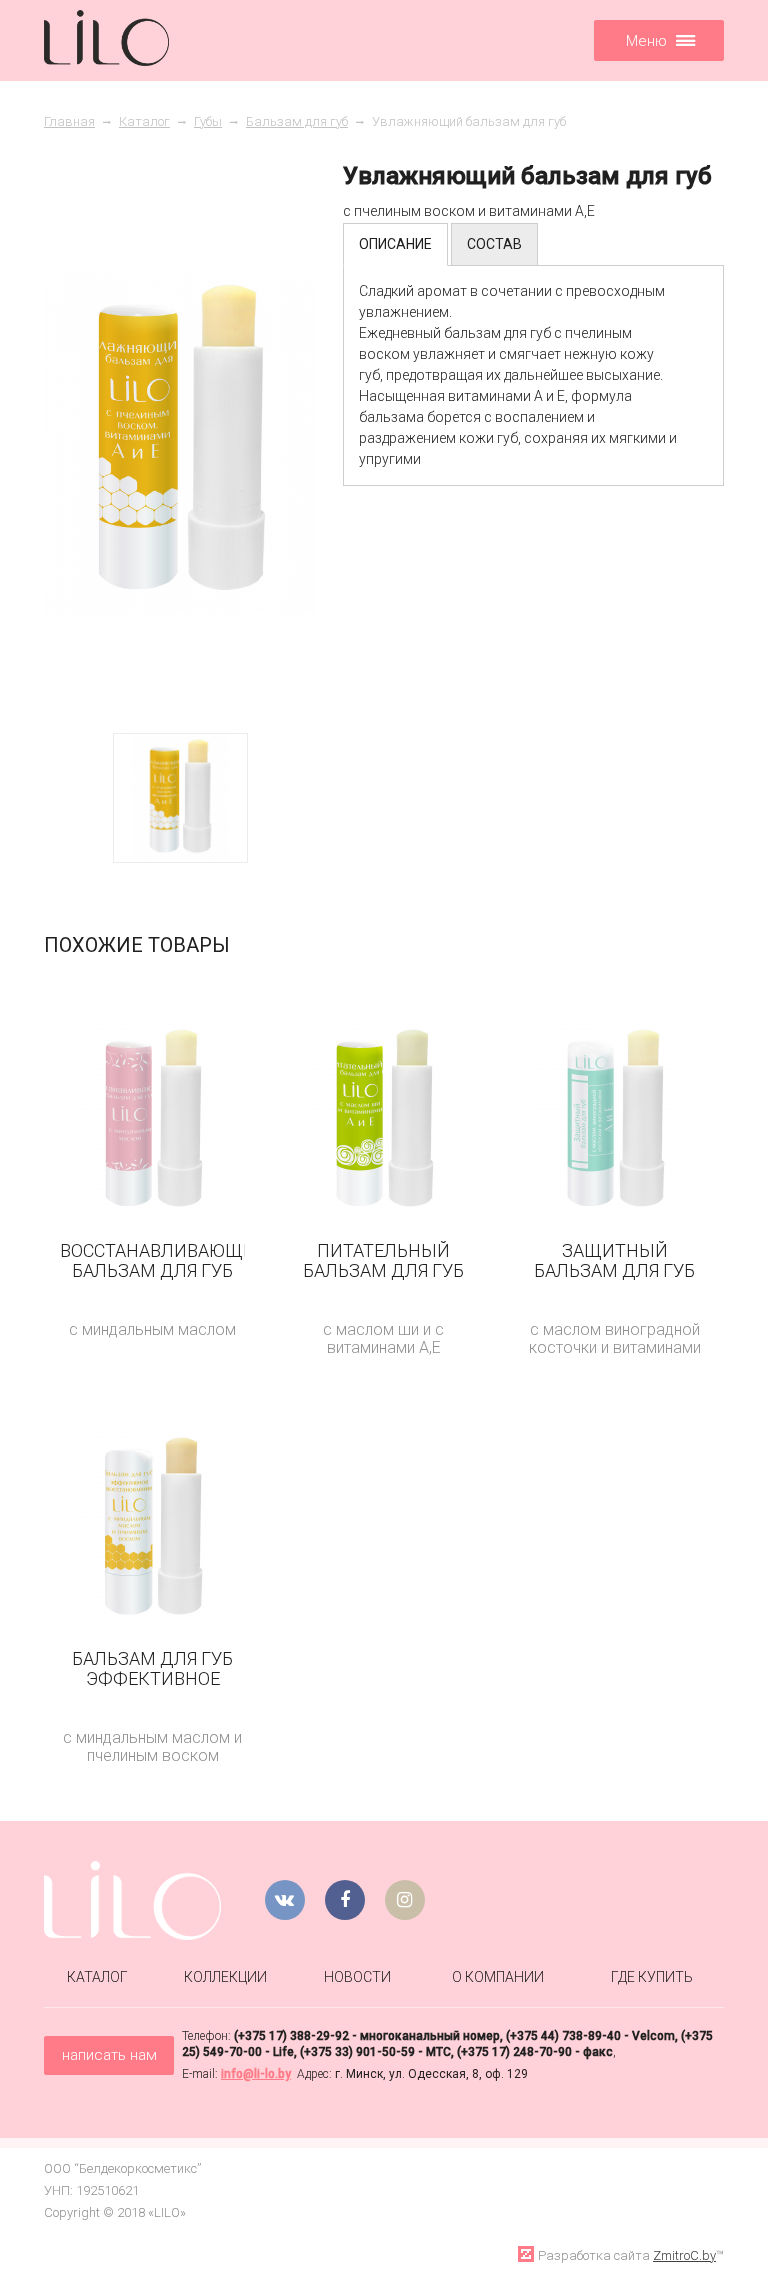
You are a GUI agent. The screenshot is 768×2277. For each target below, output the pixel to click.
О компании (498, 1977)
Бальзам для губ (297, 121)
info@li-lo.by (256, 2074)
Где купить (652, 1977)
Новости (357, 1977)
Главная (69, 121)
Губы (208, 121)
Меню (646, 41)
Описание (395, 244)
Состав (494, 244)
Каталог (144, 121)
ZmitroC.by (684, 2255)
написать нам (109, 2055)
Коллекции (225, 1977)
